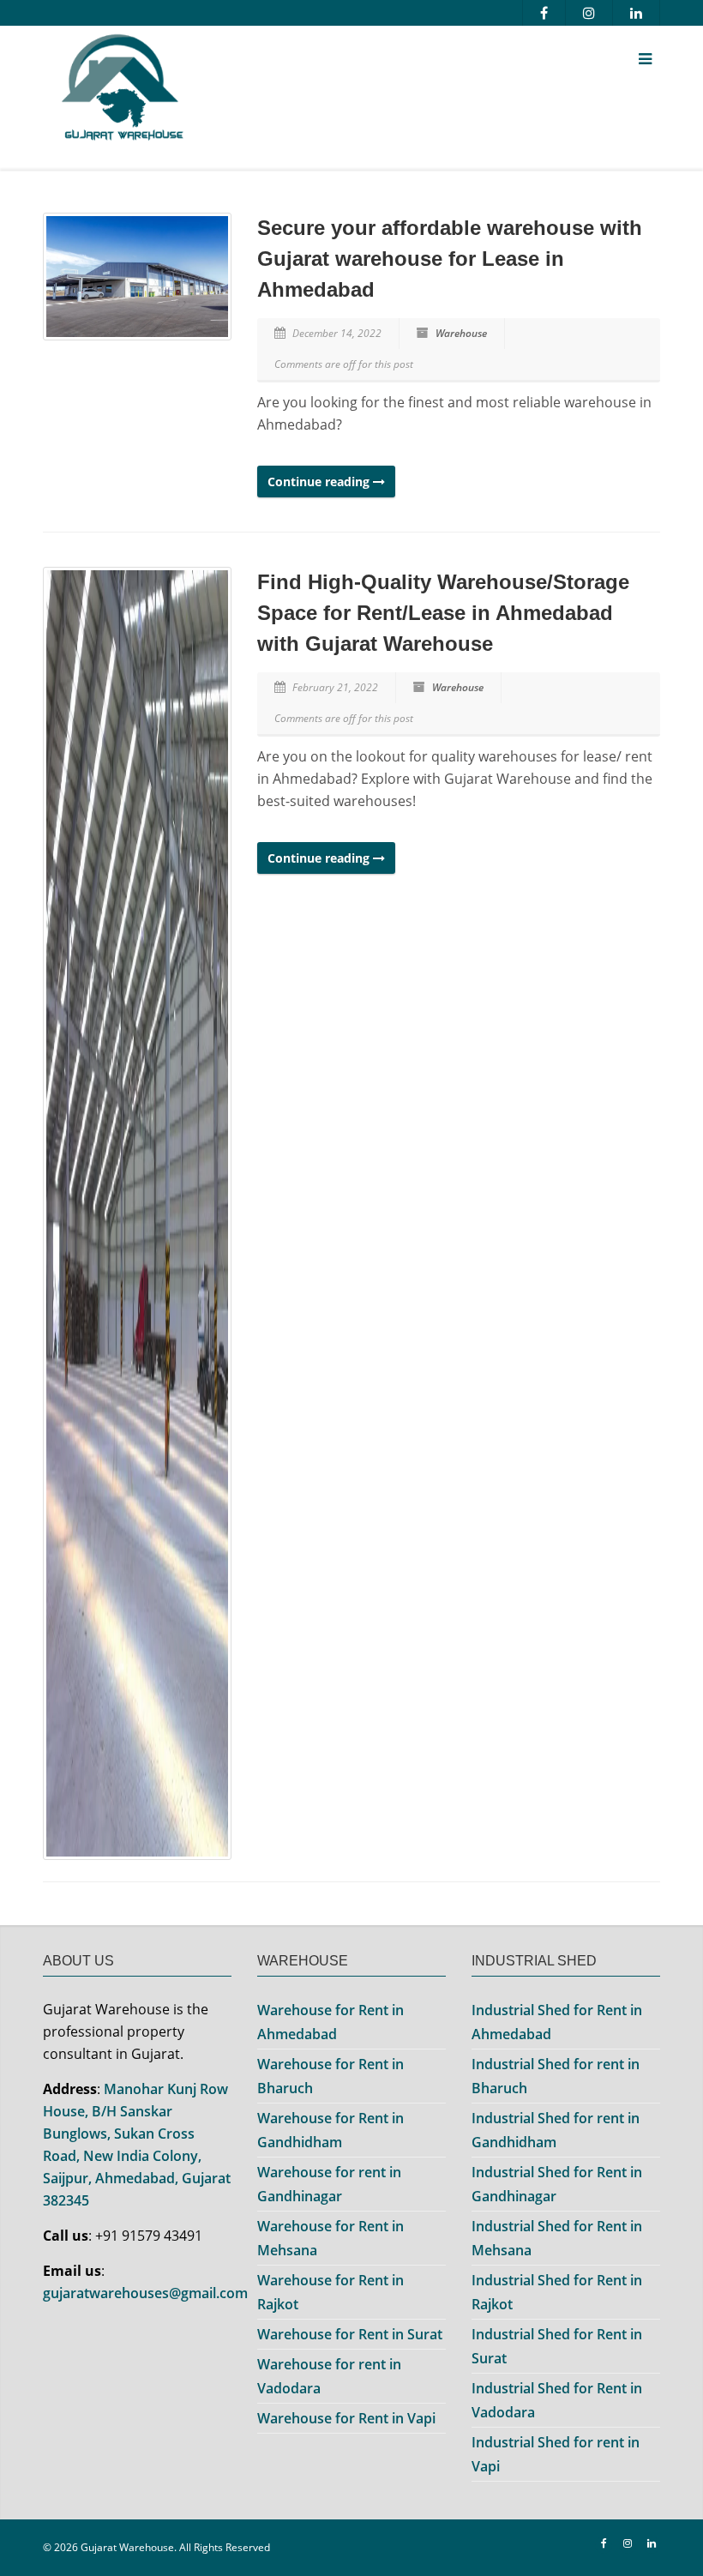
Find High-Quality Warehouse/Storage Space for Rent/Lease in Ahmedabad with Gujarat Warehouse (443, 613)
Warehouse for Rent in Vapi (346, 2418)
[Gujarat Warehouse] (244, 91)
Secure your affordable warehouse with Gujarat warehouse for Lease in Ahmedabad (450, 259)
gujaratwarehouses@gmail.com (145, 2293)
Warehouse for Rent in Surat (350, 2334)
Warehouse (461, 333)
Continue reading (320, 481)
